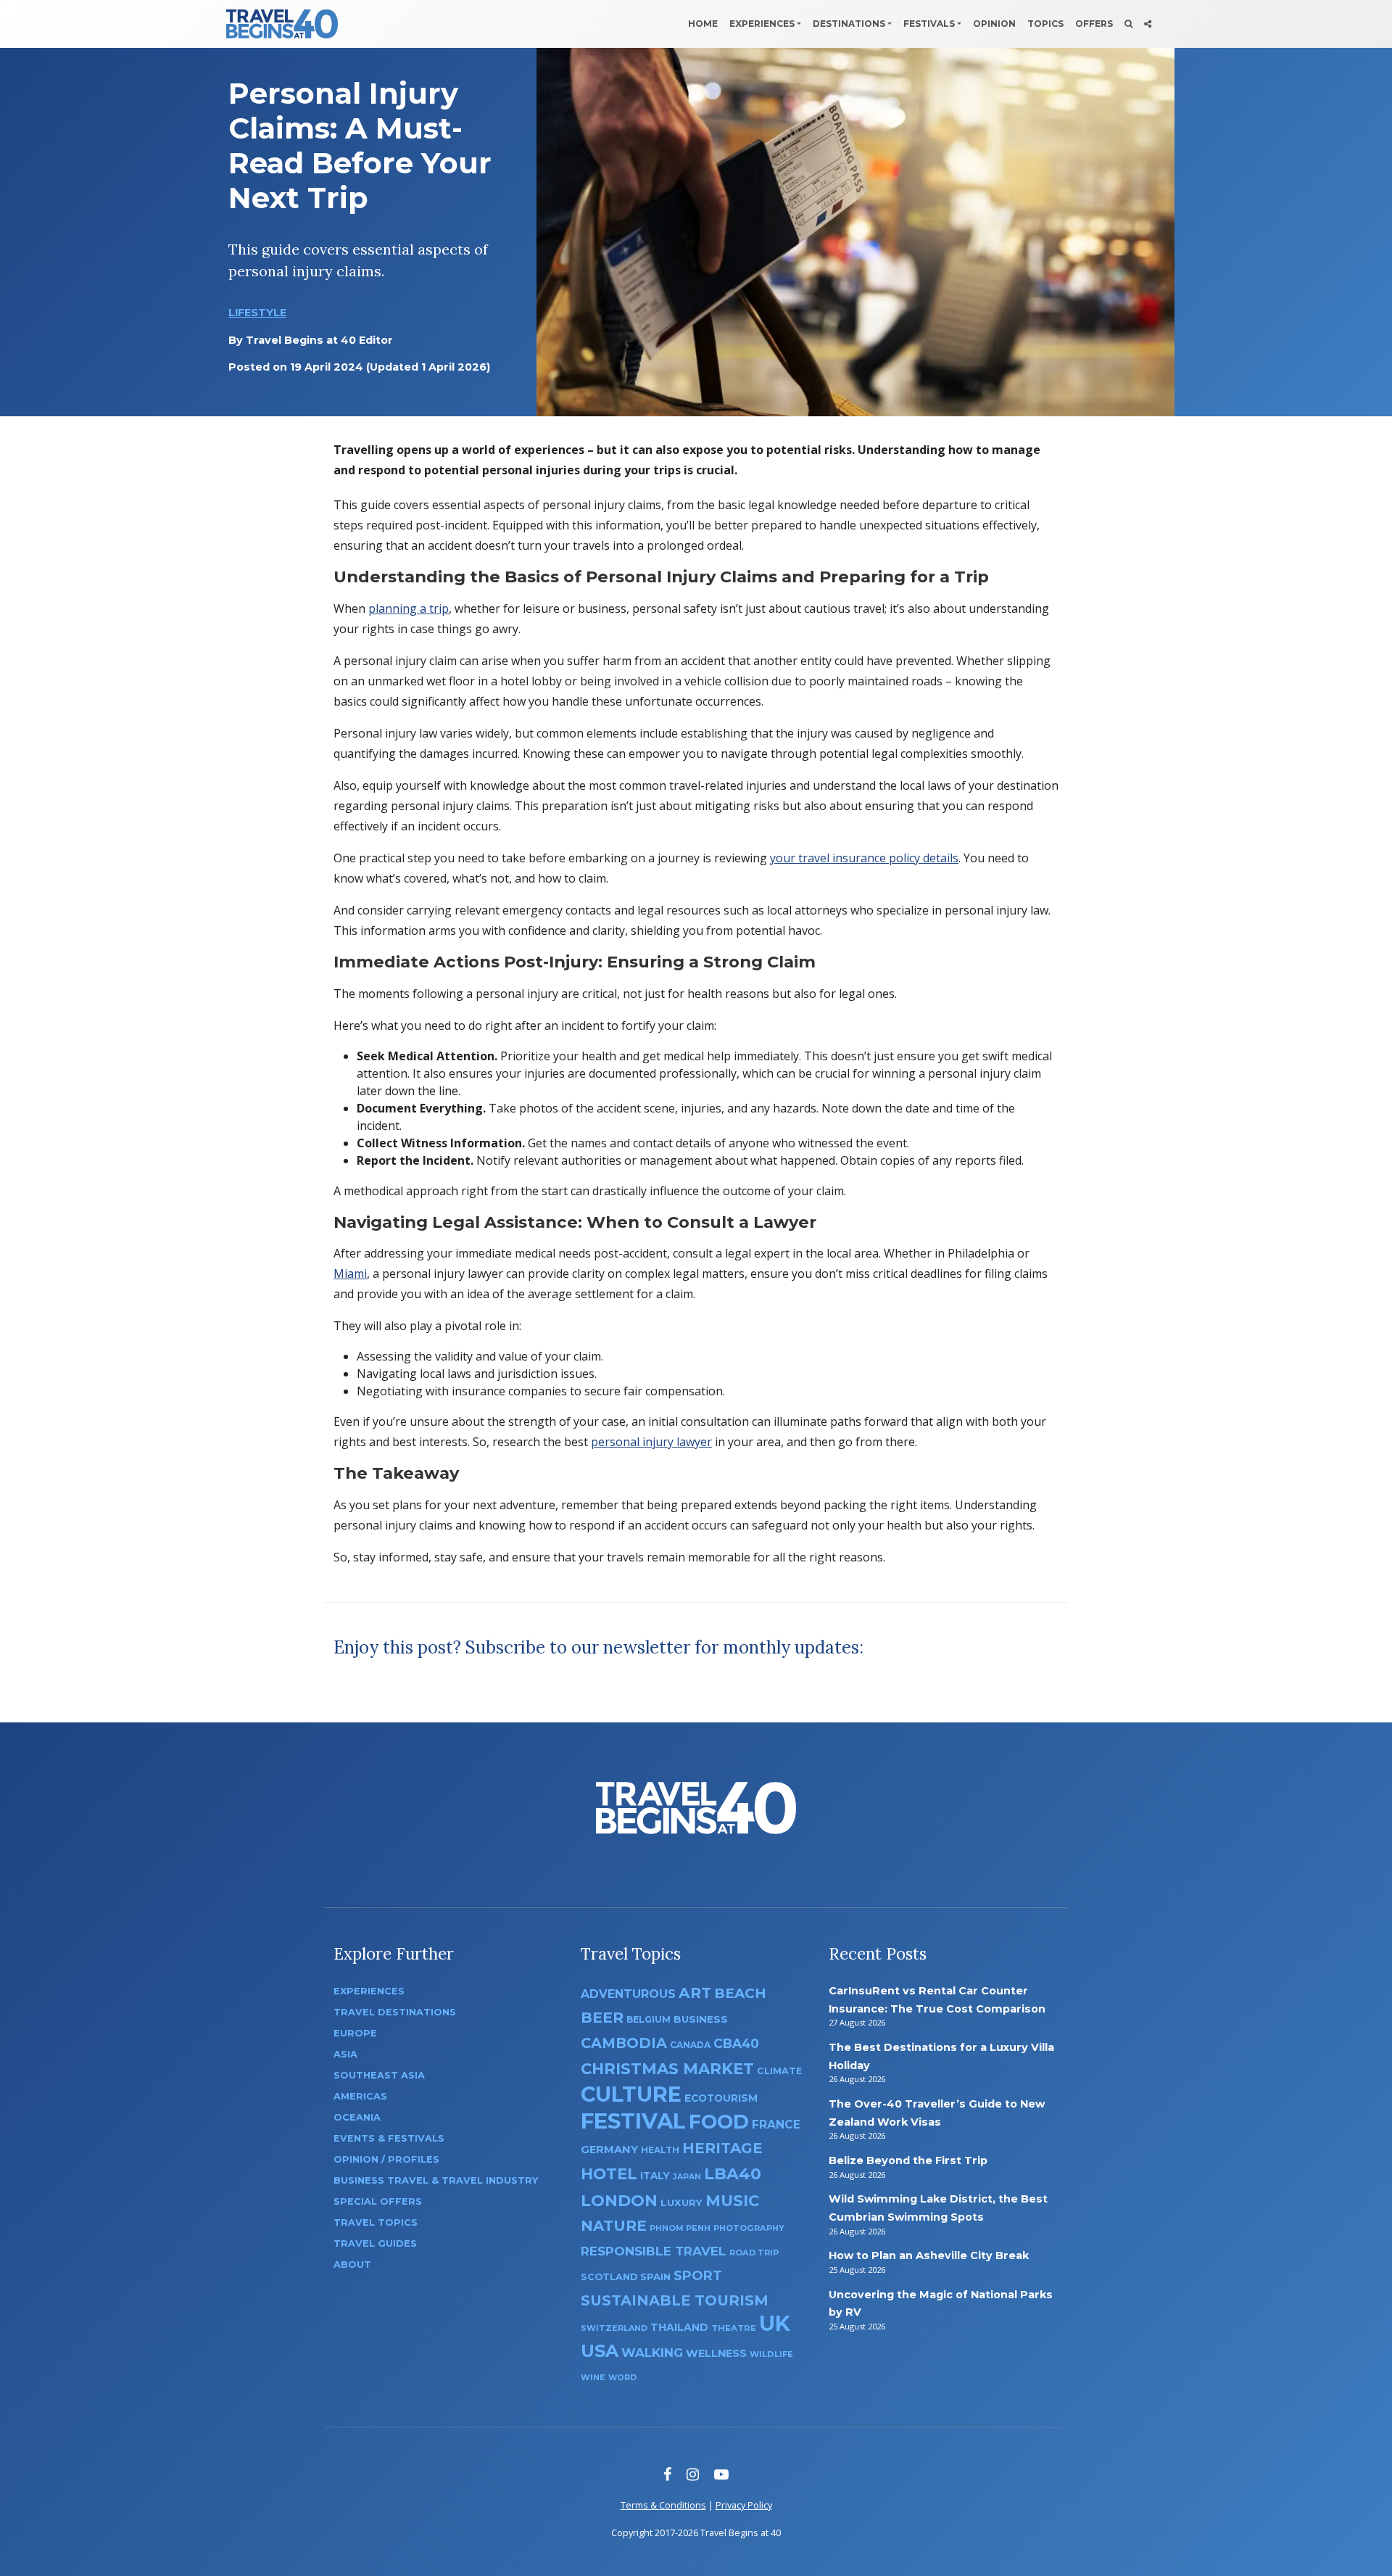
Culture (631, 2094)
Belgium (649, 2019)
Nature (614, 2225)
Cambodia (624, 2043)
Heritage (722, 2148)
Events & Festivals (389, 2138)
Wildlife (771, 2354)
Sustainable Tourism (675, 2300)
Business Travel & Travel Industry (436, 2180)
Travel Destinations (395, 2012)
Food (719, 2122)
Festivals (929, 24)
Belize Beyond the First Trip (908, 2160)
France (776, 2125)
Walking (652, 2353)
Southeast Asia (379, 2075)
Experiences (762, 24)
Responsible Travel (654, 2251)
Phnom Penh (680, 2228)
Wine (593, 2377)
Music (732, 2200)
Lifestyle (257, 313)
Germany (609, 2150)
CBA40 (736, 2043)
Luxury (681, 2203)
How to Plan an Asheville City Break (929, 2255)
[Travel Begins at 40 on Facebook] (667, 2474)
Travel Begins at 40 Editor (319, 340)
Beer (602, 2017)
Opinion (994, 24)
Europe (355, 2033)
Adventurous (628, 1994)
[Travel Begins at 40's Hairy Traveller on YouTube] (721, 2474)
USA (600, 2351)
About (352, 2265)
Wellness (716, 2353)
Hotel (609, 2173)
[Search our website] (1128, 24)
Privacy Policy (744, 2505)
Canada (690, 2045)
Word (622, 2378)
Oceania (357, 2117)
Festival (633, 2121)
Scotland (609, 2277)
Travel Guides (375, 2243)
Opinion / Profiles (386, 2159)
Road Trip (754, 2253)
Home (703, 24)
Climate (779, 2071)
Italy (655, 2176)
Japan (687, 2177)
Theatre (734, 2328)
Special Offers (378, 2201)
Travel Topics (376, 2222)
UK (775, 2323)
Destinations (849, 24)
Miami (350, 1273)
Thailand (679, 2327)
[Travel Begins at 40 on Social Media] (1148, 24)
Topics (1045, 24)
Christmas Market (667, 2068)
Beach (740, 1993)
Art (695, 1993)
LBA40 (733, 2174)
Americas (360, 2096)
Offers (1094, 24)
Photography (749, 2228)
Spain (655, 2276)
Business (701, 2019)
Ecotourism (721, 2098)
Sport (698, 2275)
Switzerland (614, 2328)
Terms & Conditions (663, 2505)
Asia (345, 2054)
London (619, 2201)
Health (660, 2150)
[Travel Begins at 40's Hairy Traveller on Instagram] (693, 2474)
